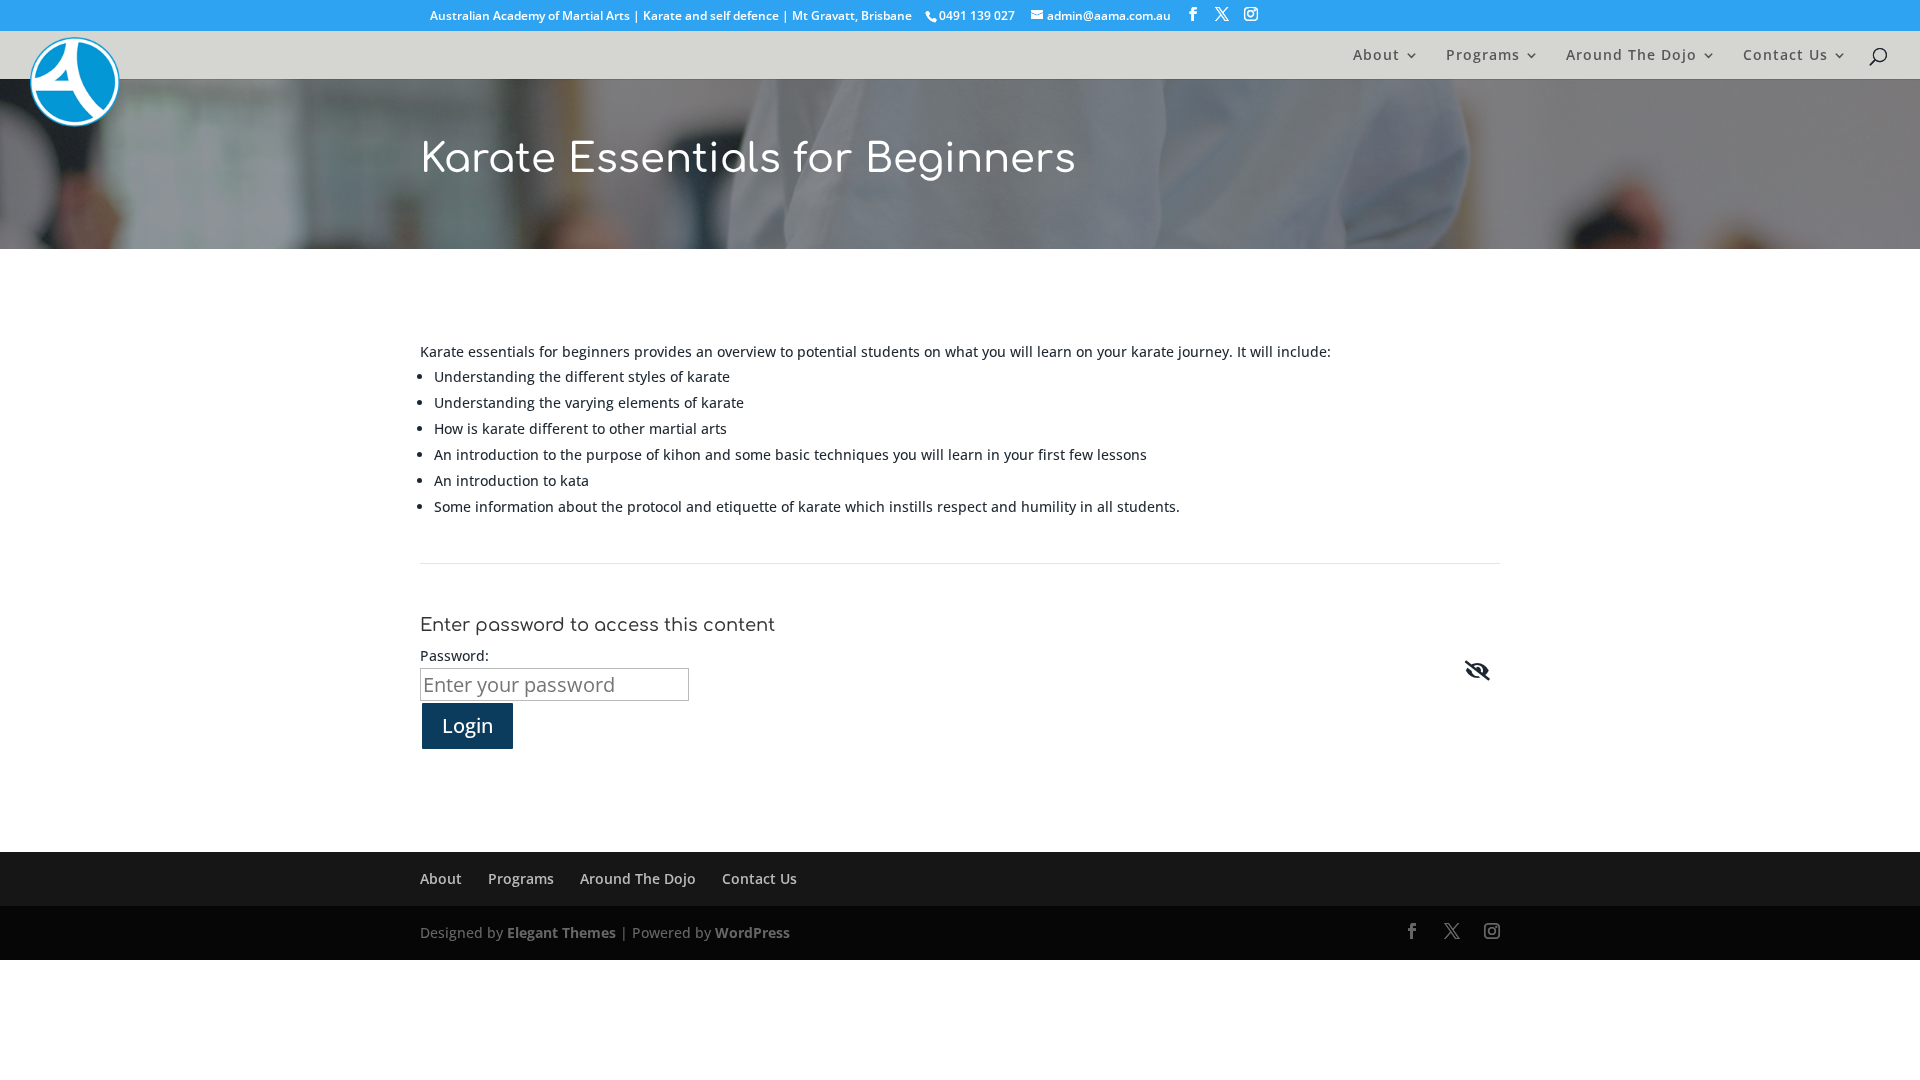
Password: (454, 655)
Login (467, 725)
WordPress (752, 932)
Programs (1483, 56)
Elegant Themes (561, 932)
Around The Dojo (1631, 56)
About (1376, 56)
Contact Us (1785, 56)
